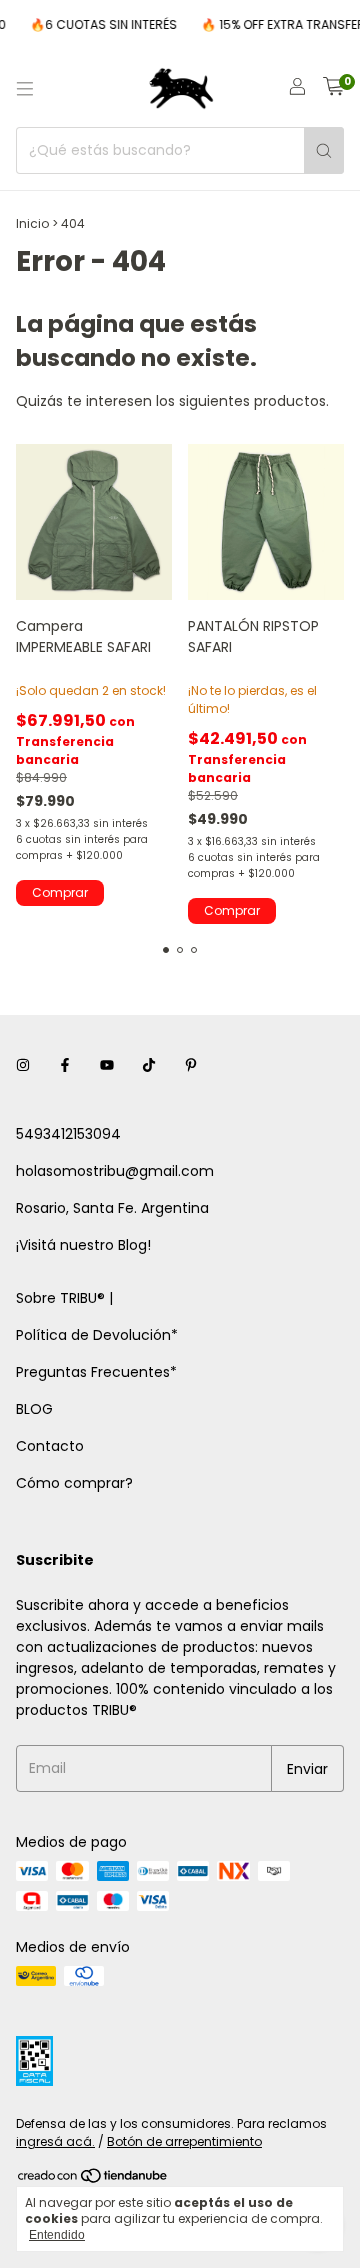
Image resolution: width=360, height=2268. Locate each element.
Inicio (32, 223)
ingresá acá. (55, 2141)
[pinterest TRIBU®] (191, 1065)
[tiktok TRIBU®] (149, 1065)
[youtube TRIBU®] (107, 1065)
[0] (333, 88)
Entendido (57, 2235)
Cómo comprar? (74, 1483)
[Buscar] (324, 150)
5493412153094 (68, 1134)
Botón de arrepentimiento (184, 2141)
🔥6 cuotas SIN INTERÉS (94, 24)
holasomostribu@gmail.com (115, 1171)
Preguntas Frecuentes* (96, 1372)
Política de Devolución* (97, 1335)
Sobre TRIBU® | (64, 1298)
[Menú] (25, 89)
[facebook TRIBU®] (65, 1065)
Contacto (50, 1446)
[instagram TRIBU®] (23, 1065)
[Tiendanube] (93, 2179)
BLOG (34, 1409)
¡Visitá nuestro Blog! (83, 1245)
